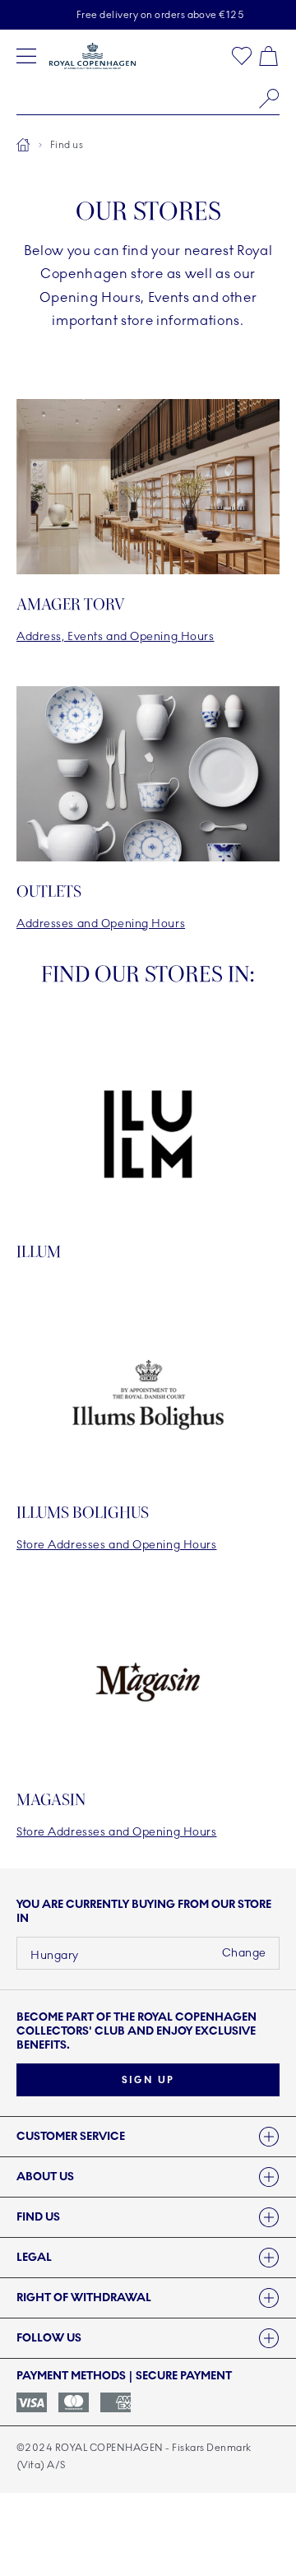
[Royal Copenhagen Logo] (92, 56)
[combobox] (148, 99)
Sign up (148, 2080)
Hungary (55, 1955)
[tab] (148, 2137)
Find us (67, 145)
